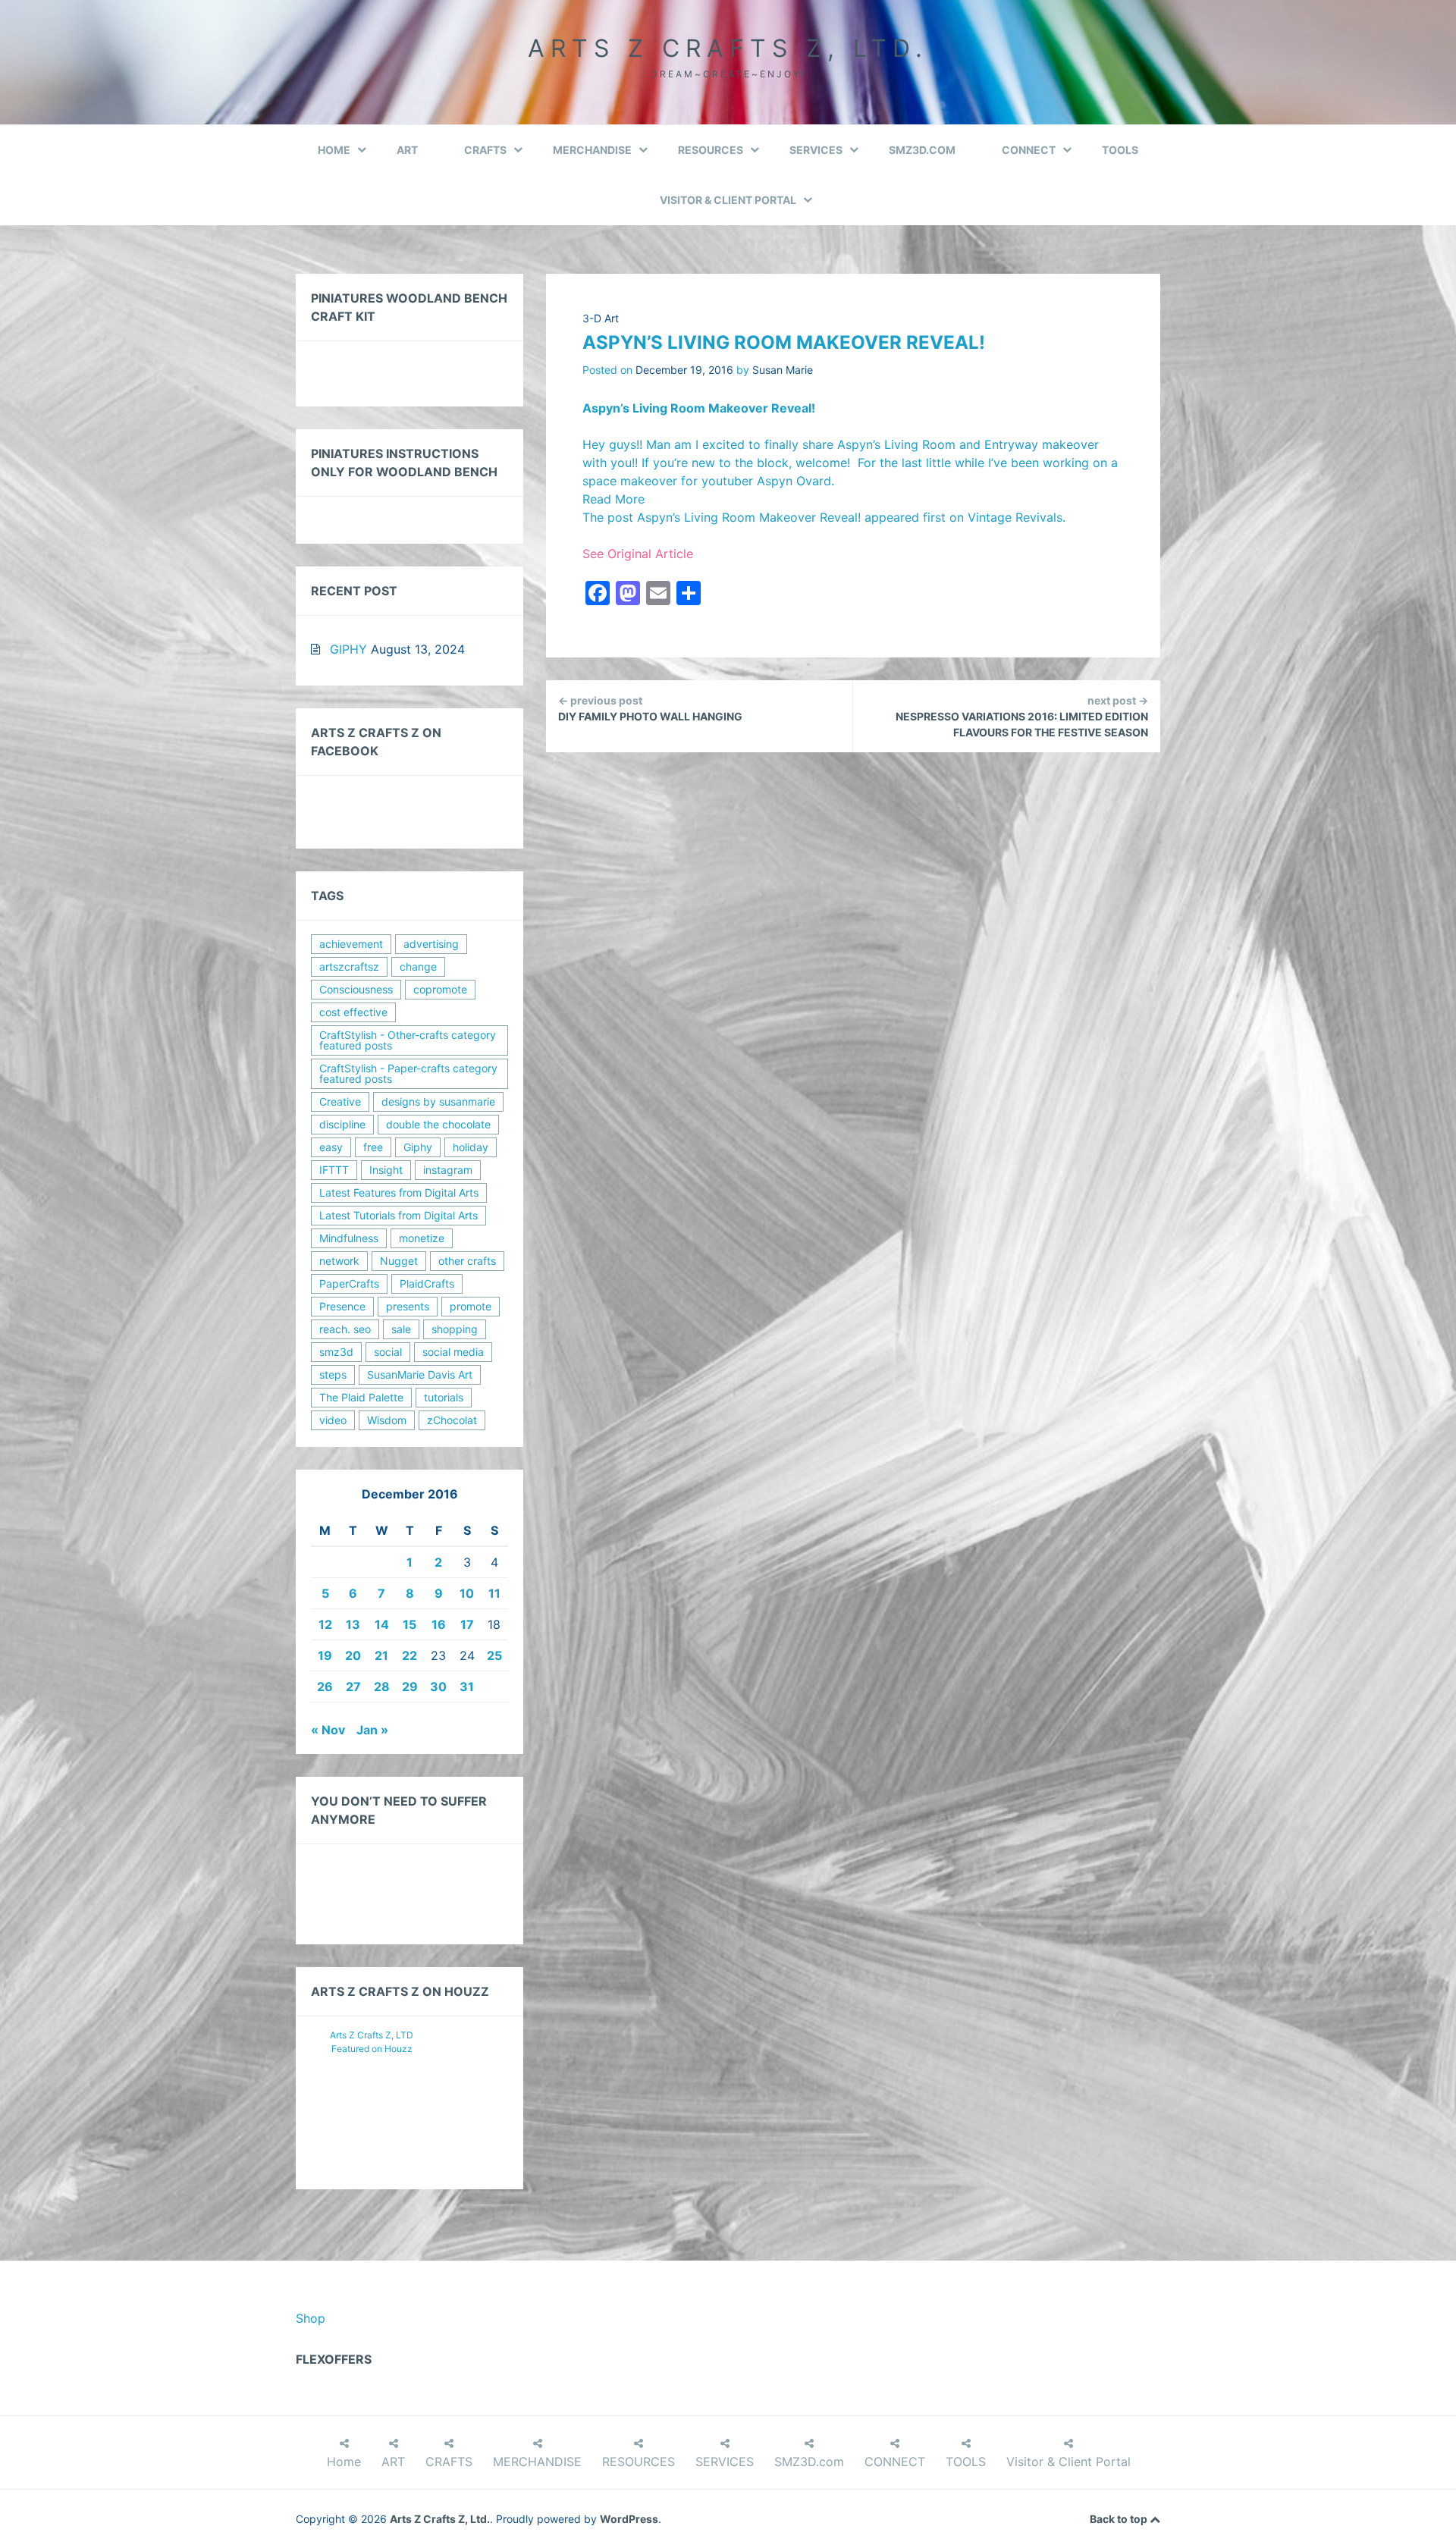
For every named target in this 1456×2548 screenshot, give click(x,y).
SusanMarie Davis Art (420, 1374)
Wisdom (387, 1420)
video (333, 1420)
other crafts (467, 1261)
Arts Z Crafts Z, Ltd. (728, 48)
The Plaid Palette (361, 1397)
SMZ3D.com (922, 150)
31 (467, 1687)
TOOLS (1120, 150)
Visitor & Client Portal (728, 200)
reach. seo (345, 1329)
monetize (422, 1238)
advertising (431, 944)
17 (467, 1624)
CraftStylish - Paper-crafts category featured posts (408, 1073)
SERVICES (816, 150)
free (373, 1147)
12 (325, 1624)
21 (381, 1655)
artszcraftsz (349, 966)
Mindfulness (349, 1238)
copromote (440, 989)
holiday (471, 1147)
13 (353, 1624)
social (388, 1352)
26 (325, 1687)
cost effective (353, 1012)
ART (407, 150)
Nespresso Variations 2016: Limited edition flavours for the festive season (1022, 716)
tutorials (444, 1397)
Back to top (1120, 2519)
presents (408, 1306)
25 (494, 1655)
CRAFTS (485, 150)
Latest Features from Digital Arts (399, 1192)
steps (333, 1374)
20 (353, 1655)
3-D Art (601, 318)
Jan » (372, 1730)
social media (453, 1352)
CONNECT (1029, 150)
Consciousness (356, 989)
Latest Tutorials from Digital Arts (399, 1215)
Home (334, 150)
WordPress (629, 2519)
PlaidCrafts (427, 1283)
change (418, 966)
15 (409, 1624)
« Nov (328, 1730)
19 (325, 1655)
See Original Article (638, 554)
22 (409, 1655)
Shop (311, 2318)
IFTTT (334, 1170)
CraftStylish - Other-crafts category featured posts (408, 1040)
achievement (351, 944)
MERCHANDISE (592, 150)
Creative (340, 1101)
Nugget (399, 1261)
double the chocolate (438, 1124)
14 (382, 1624)
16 (439, 1624)
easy (331, 1147)
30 (438, 1687)
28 (382, 1687)
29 (410, 1687)
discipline (342, 1124)
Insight (386, 1170)
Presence (342, 1306)
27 (353, 1687)
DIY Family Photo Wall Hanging (650, 708)
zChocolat (452, 1420)
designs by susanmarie (438, 1101)
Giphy (418, 1147)
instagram (448, 1170)
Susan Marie (783, 370)
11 (494, 1593)
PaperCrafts (349, 1283)
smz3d (336, 1352)
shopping (455, 1329)
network (339, 1261)
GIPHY (348, 649)
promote (471, 1306)
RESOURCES (711, 150)
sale (401, 1329)
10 (467, 1593)
